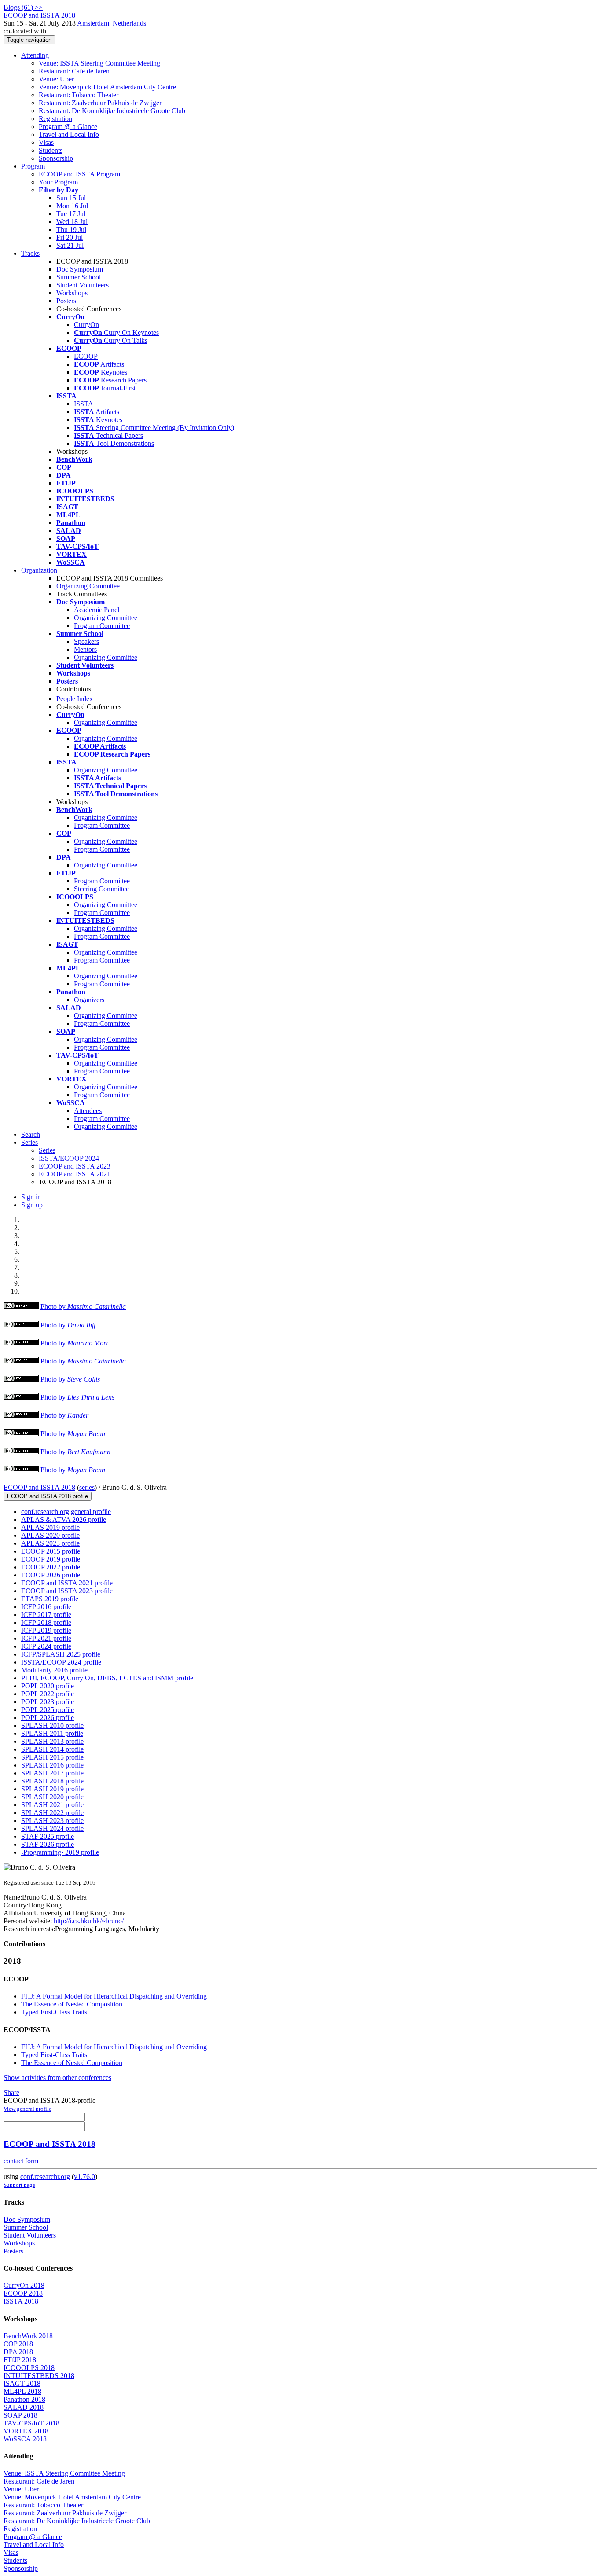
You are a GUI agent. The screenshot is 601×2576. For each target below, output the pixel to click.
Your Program (58, 182)
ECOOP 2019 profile (51, 1559)
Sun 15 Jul (71, 198)
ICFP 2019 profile (46, 1630)
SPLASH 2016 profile (52, 1765)
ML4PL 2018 (22, 2391)
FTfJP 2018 (20, 2360)
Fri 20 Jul (70, 237)
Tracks (30, 253)
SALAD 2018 (24, 2407)
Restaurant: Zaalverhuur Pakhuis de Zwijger (100, 103)
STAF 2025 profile (48, 1836)
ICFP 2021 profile (46, 1638)
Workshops (72, 293)
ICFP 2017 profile (46, 1615)
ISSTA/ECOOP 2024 (69, 1158)
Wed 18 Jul (72, 222)
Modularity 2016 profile (54, 1670)
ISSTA (84, 404)
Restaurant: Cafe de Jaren (74, 71)
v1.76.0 (84, 2177)
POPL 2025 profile (48, 1710)
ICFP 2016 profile (46, 1607)
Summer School (79, 277)
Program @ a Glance (68, 127)
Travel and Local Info (69, 134)
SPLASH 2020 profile (52, 1797)
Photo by (83, 1306)
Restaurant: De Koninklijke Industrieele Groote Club (112, 111)
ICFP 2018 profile (46, 1622)
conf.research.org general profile (66, 1512)
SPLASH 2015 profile (52, 1757)
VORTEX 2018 (26, 2431)
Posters (66, 301)
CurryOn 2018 (24, 2285)
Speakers (86, 641)
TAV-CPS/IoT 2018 (31, 2423)
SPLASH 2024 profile (52, 1828)
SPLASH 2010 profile (52, 1725)
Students (51, 150)
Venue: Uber (56, 79)
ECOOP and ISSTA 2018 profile (48, 1496)
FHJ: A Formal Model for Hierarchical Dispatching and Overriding (114, 1996)
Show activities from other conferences (57, 2078)
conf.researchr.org (45, 2177)
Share (11, 2093)
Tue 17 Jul (71, 214)
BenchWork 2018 (28, 2336)
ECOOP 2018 (23, 2293)
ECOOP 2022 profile (51, 1567)
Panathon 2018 (24, 2399)
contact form (21, 2161)
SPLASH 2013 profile (52, 1741)
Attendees (88, 1111)
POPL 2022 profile (48, 1694)
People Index (75, 699)
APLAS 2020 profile (50, 1535)
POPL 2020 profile (48, 1686)
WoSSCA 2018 (25, 2439)
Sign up (32, 1205)
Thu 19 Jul (71, 230)
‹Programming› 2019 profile (60, 1852)
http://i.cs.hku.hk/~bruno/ (88, 1921)
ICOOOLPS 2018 (29, 2368)
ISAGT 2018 (22, 2383)
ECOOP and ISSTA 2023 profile (67, 1591)
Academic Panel (97, 610)
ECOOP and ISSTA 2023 (75, 1166)
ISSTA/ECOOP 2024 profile (61, 1662)
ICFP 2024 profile (46, 1646)
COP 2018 (18, 2344)
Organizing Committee (88, 586)
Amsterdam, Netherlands (112, 23)
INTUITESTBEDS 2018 (39, 2376)
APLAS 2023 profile (50, 1543)
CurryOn (86, 325)
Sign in (31, 1197)
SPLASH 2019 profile (52, 1789)
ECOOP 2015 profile (51, 1551)
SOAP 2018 (20, 2415)
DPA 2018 (18, 2352)
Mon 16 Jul (72, 206)
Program (33, 166)
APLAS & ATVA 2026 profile (64, 1520)
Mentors (85, 649)
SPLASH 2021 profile (52, 1805)
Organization (39, 570)
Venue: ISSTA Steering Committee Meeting (99, 63)
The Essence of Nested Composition (72, 2004)
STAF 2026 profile (48, 1844)
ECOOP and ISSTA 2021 (75, 1174)
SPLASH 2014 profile (52, 1749)
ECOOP (86, 356)
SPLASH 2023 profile (52, 1821)
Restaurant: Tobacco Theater (79, 95)
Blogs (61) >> (23, 7)
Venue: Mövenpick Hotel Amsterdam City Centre (107, 87)
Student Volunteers (82, 285)
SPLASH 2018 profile (52, 1781)
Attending (35, 55)
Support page (19, 2185)
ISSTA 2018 (21, 2301)
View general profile (27, 2109)
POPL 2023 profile (48, 1702)
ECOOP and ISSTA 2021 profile (67, 1583)
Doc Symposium (80, 269)
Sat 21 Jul (70, 245)
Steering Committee (101, 889)
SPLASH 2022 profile (52, 1813)
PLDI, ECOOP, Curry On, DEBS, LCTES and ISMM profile (107, 1678)
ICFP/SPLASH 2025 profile (61, 1654)
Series (47, 1150)
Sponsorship (56, 158)
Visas (46, 142)
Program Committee (102, 626)
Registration (55, 119)
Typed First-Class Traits (54, 2012)
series (87, 1487)
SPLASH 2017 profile (52, 1773)
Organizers (89, 1000)
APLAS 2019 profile (50, 1527)
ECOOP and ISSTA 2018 (39, 1487)
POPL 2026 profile (48, 1718)
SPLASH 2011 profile (52, 1733)
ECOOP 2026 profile (51, 1575)
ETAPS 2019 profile (50, 1599)
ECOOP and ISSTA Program (79, 174)
